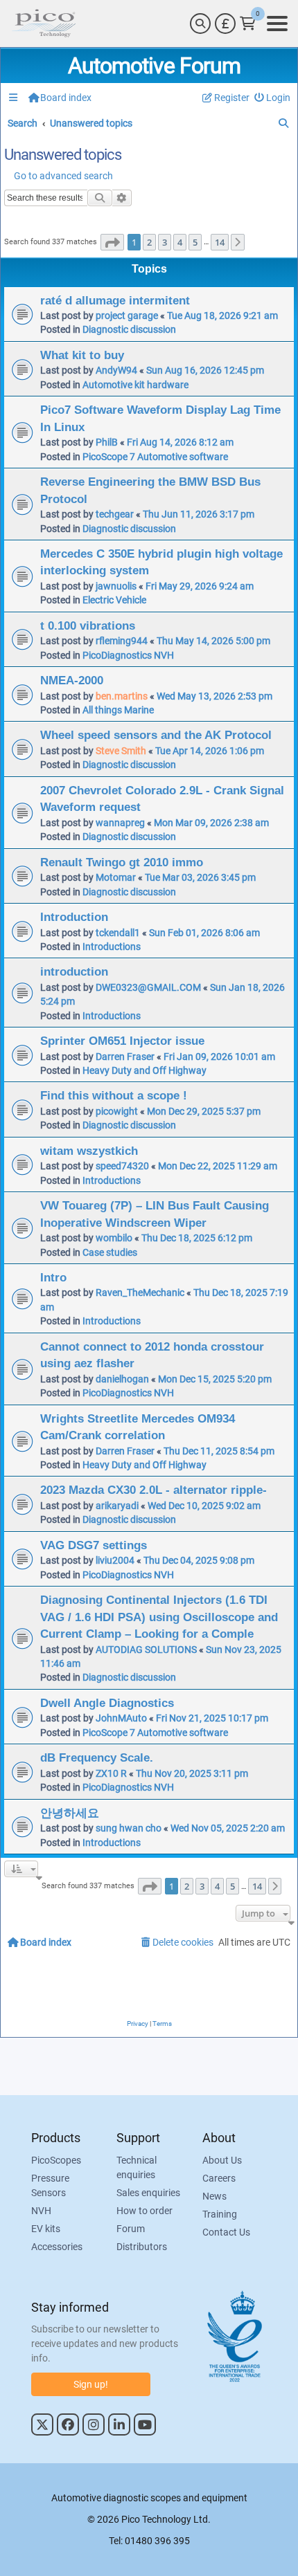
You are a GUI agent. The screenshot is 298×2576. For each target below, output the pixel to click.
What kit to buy (82, 355)
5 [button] (195, 242)
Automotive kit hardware (135, 385)
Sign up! (91, 2384)
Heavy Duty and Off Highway (144, 1070)
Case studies (110, 1252)
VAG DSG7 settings (94, 1545)
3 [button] (165, 242)
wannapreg (120, 823)
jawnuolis (116, 586)
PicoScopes (56, 2160)
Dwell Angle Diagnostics (107, 1703)
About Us (222, 2160)
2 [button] (149, 242)
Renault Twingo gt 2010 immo (122, 862)
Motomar (116, 877)
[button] (112, 242)
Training (220, 2214)
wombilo (114, 1238)
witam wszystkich (89, 1151)
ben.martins (122, 696)
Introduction (74, 917)
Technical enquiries (137, 2167)
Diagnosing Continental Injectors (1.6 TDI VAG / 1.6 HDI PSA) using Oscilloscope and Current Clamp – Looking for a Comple (159, 1617)
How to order (144, 2211)
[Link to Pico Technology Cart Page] (248, 24)
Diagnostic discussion (129, 329)
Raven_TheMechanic (140, 1292)
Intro (53, 1277)
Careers (219, 2178)
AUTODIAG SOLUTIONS (146, 1650)
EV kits (46, 2229)
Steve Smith (121, 751)
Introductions (112, 947)
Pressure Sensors (50, 2185)
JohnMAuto (121, 1718)
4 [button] (180, 242)
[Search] (200, 24)
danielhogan (122, 1379)
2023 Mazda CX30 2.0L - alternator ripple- (154, 1490)
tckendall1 (118, 933)
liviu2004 (115, 1560)
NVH (41, 2211)
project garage (127, 316)
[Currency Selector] (225, 24)
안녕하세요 (70, 1813)
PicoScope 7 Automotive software (155, 457)
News (214, 2196)
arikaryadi (117, 1506)
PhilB (107, 442)
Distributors (142, 2247)
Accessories (57, 2247)
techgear (115, 514)
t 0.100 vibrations (88, 625)
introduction (74, 971)
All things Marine (118, 710)
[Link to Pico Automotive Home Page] (44, 24)
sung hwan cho (129, 1828)
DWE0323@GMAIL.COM (148, 987)
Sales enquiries (148, 2193)
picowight (117, 1111)
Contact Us (226, 2232)
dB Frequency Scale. (97, 1757)
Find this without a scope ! (114, 1095)
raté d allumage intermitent (115, 300)
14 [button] (220, 242)
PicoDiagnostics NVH (128, 655)
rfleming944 (122, 641)
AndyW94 (116, 370)
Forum (131, 2229)
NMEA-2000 (72, 680)
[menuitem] (273, 98)
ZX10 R (111, 1773)
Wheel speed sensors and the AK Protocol (156, 735)
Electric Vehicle (114, 600)
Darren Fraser (125, 1057)
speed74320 (122, 1166)
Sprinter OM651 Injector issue (122, 1041)
